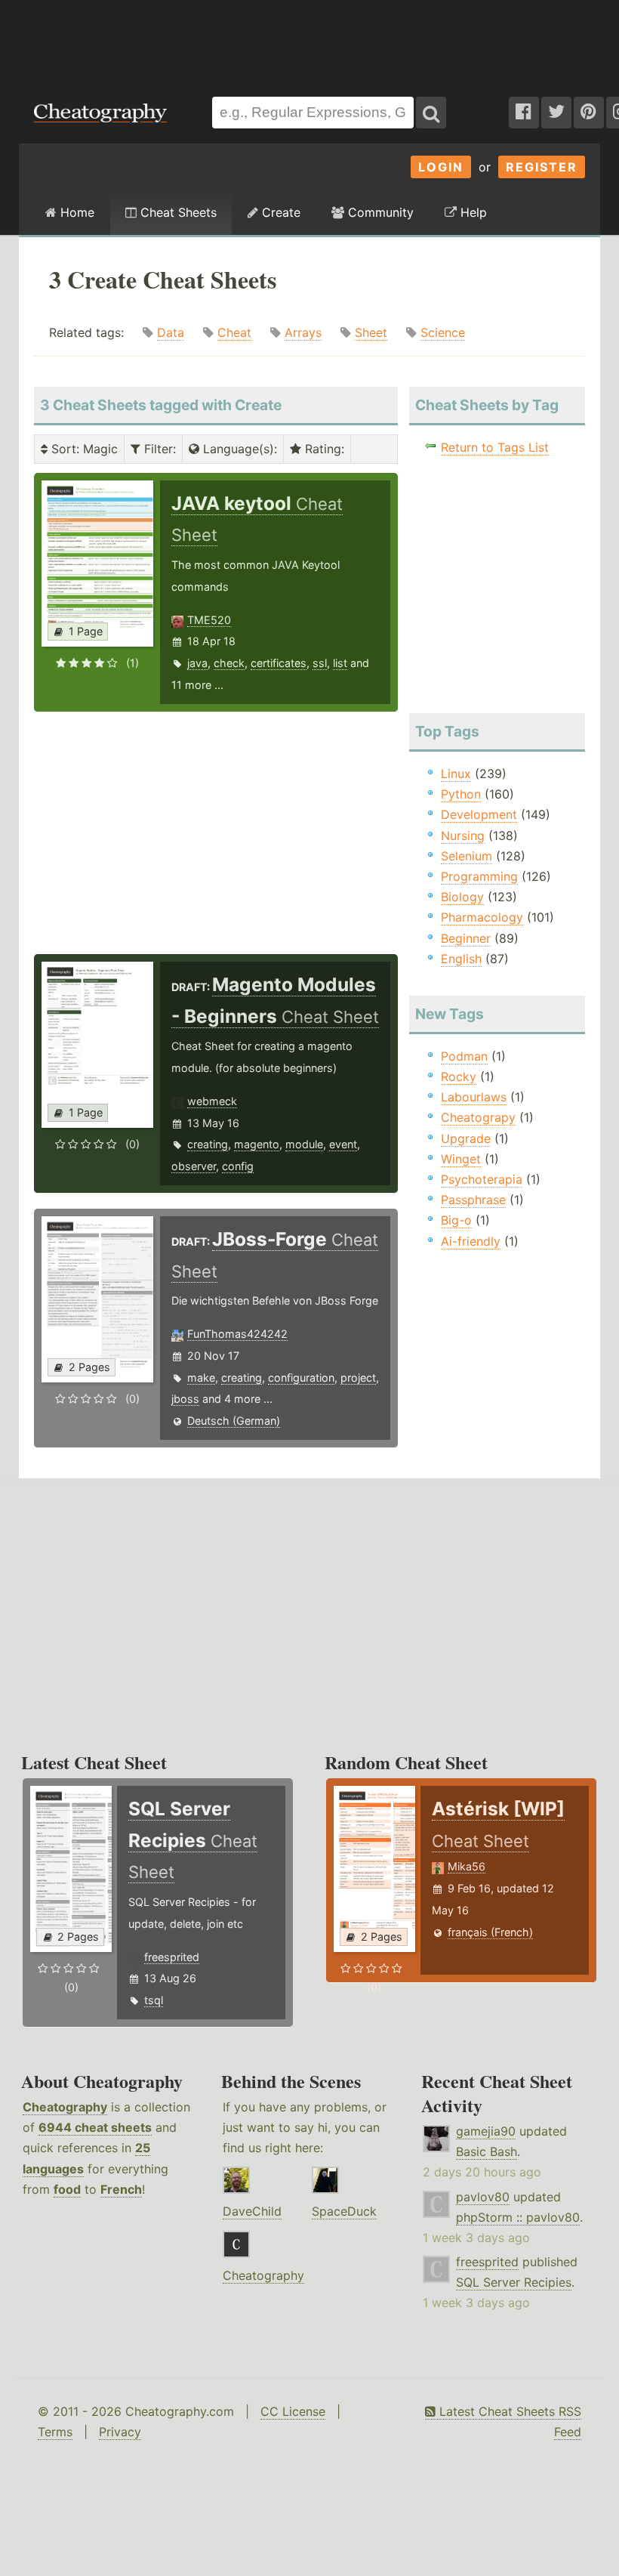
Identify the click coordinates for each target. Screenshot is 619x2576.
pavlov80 (483, 2197)
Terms (55, 2432)
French (121, 2189)
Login (441, 167)
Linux (456, 774)
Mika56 (467, 1866)
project (358, 1378)
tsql (154, 2000)
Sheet (371, 332)
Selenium (467, 856)
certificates (279, 663)
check (229, 663)
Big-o (456, 1220)
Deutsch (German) (234, 1421)
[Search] (431, 113)
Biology (462, 897)
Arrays (303, 332)
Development (479, 814)
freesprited (172, 1957)
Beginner (466, 938)
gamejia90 (486, 2131)
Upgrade (466, 1138)
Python (461, 794)
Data (171, 332)
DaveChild (252, 2211)
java (197, 663)
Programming (479, 876)
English (461, 959)
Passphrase (473, 1200)
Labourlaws (474, 1097)
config (238, 1166)
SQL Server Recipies (514, 2282)
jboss (185, 1399)
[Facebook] (524, 113)
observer (194, 1166)
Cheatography (65, 2107)
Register (542, 167)
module (304, 1144)
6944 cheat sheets (95, 2127)
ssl (320, 663)
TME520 (209, 620)
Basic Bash (487, 2151)
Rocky (459, 1076)
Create (279, 212)
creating (208, 1144)
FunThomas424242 (237, 1334)
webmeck (212, 1101)
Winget (461, 1159)
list (340, 663)
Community (379, 212)
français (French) (490, 1932)
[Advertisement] (309, 41)
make (201, 1378)
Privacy (120, 2432)
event (343, 1144)
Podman (464, 1056)
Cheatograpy (478, 1117)
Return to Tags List (495, 447)
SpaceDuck (344, 2211)
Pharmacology (482, 917)
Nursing (463, 836)
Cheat (234, 332)
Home (75, 212)
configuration (301, 1378)
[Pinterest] (589, 113)
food (67, 2189)
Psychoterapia (482, 1179)
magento (257, 1144)
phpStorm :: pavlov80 (518, 2217)
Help (472, 212)
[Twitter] (556, 113)
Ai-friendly (471, 1241)
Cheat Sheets (177, 212)
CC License (293, 2411)
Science (443, 332)
